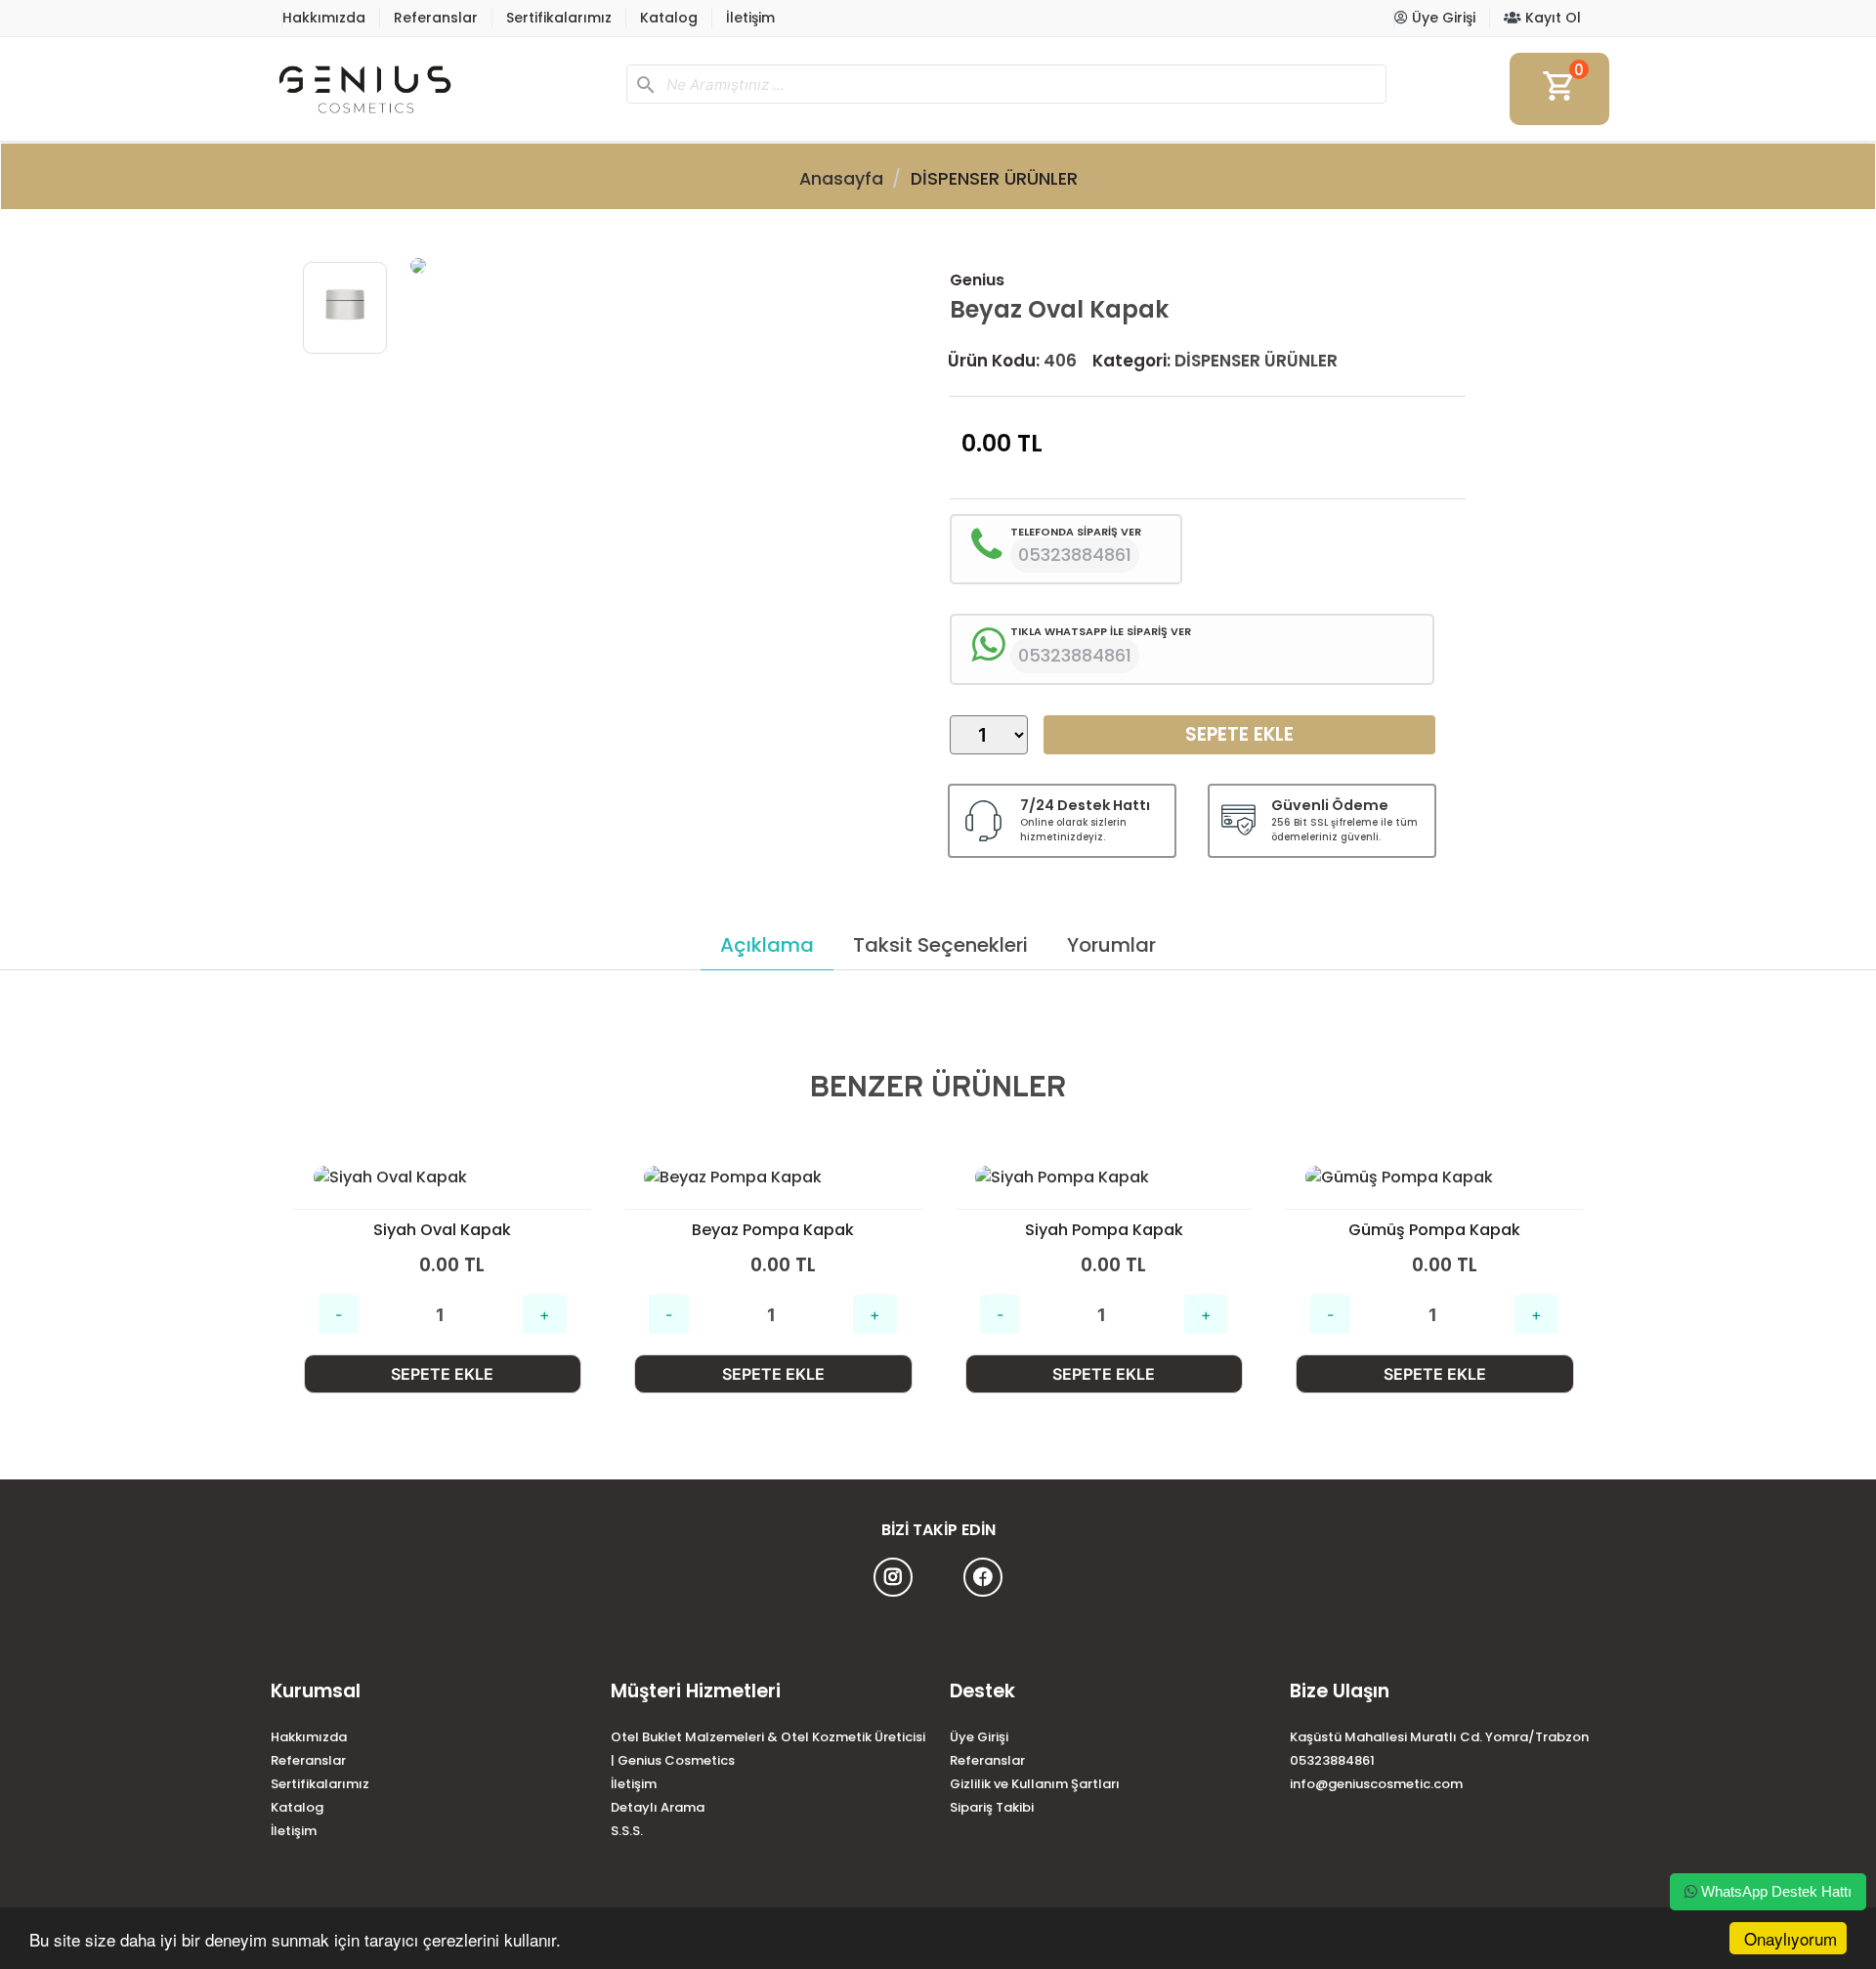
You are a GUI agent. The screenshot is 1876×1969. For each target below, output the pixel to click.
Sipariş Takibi (992, 1807)
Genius (977, 280)
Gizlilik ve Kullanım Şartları (1035, 1784)
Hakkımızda (324, 18)
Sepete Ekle (1239, 734)
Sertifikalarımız (559, 18)
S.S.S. (627, 1831)
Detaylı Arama (658, 1807)
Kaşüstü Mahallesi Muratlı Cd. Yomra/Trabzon (1439, 1737)
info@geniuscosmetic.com (1376, 1784)
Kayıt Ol (1551, 18)
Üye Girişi (1442, 18)
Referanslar (436, 18)
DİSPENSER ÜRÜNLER (994, 179)
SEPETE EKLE (442, 1374)
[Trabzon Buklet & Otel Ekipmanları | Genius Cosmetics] (441, 89)
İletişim (750, 18)
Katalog (669, 18)
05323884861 (1332, 1760)
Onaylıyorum (1791, 1938)
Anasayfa (841, 179)
